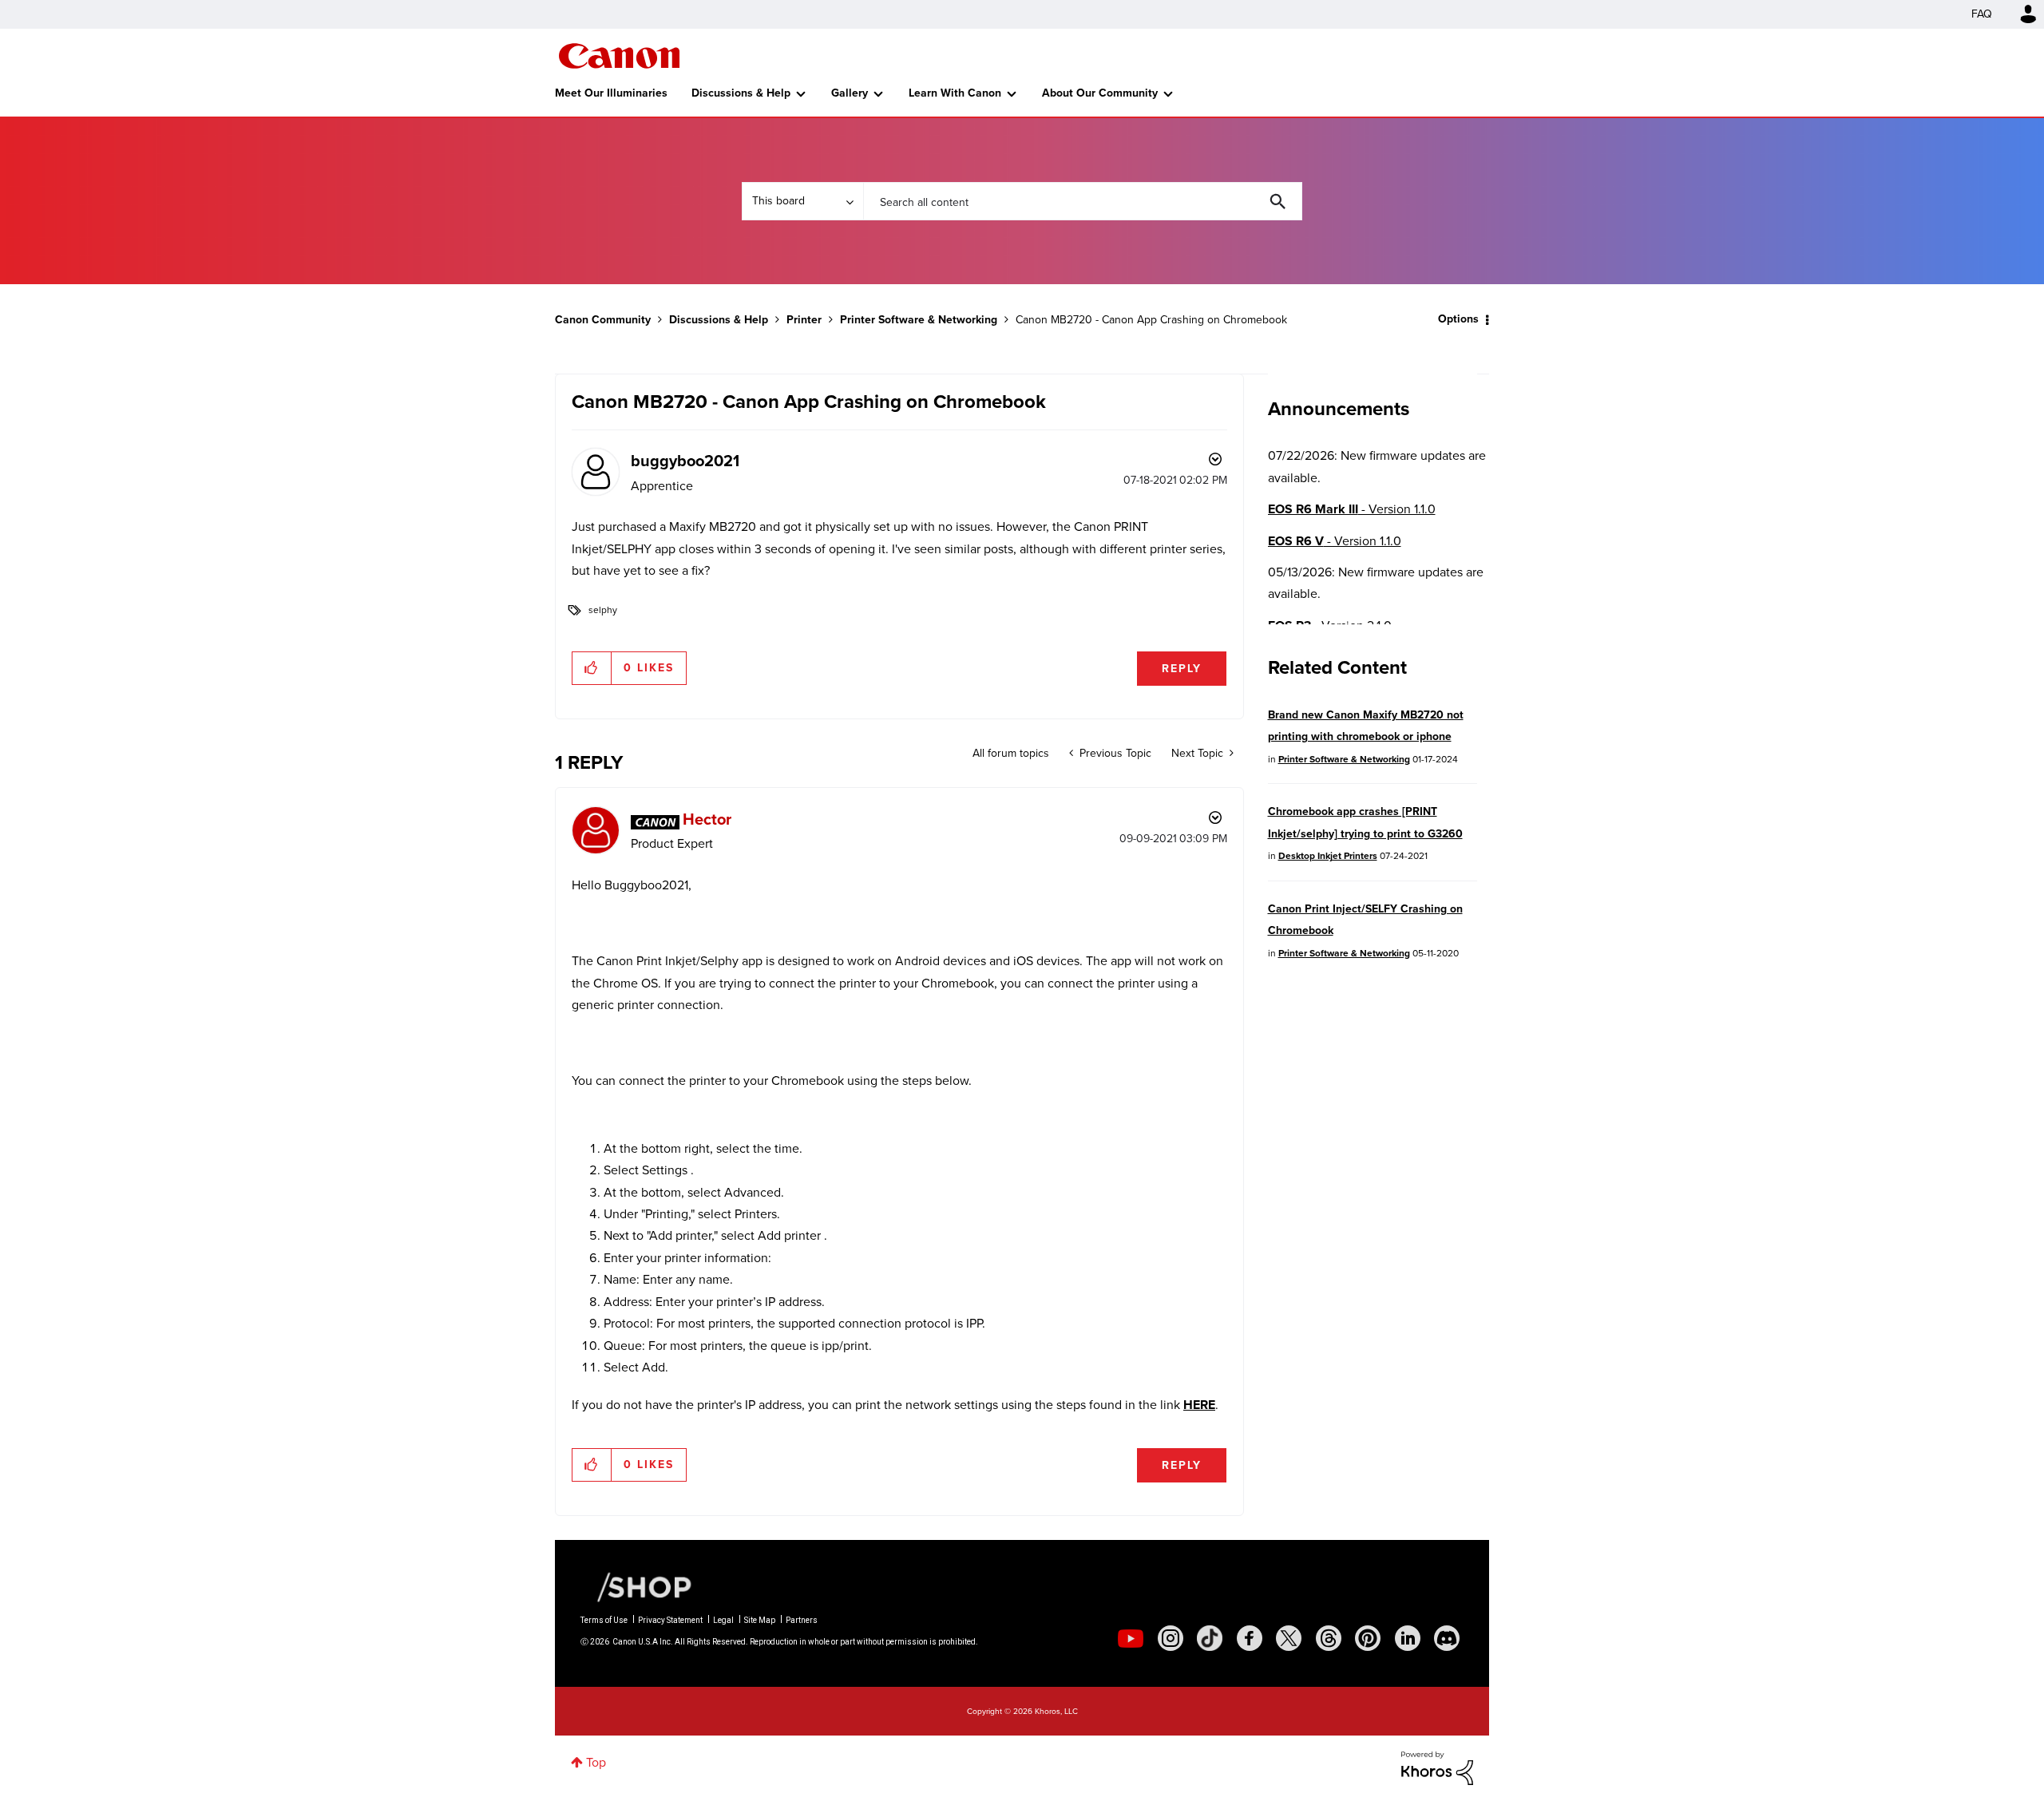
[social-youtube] (1131, 1638)
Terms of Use (604, 1620)
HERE (1199, 1405)
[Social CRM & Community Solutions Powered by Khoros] (1437, 1767)
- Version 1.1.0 (1352, 509)
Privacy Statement (670, 1620)
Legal (723, 1620)
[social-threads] (1329, 1638)
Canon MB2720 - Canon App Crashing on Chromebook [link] (1151, 320)
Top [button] (596, 1762)
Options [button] (1458, 319)
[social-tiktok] (1210, 1638)
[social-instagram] (1171, 1638)
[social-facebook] (1250, 1638)
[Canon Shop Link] (636, 1586)
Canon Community (619, 56)
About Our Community (1100, 93)
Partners (802, 1620)
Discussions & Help (741, 93)
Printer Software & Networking (919, 320)
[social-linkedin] (1408, 1638)
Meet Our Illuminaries (611, 93)
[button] (592, 668)
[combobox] (1083, 201)
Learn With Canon (955, 93)
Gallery (850, 93)
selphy (603, 610)
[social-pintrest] (1368, 1638)
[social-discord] (1447, 1638)
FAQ (1982, 14)
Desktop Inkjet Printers (1328, 856)
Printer (804, 320)
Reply (1182, 669)
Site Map (760, 1620)
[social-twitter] (1289, 1638)
